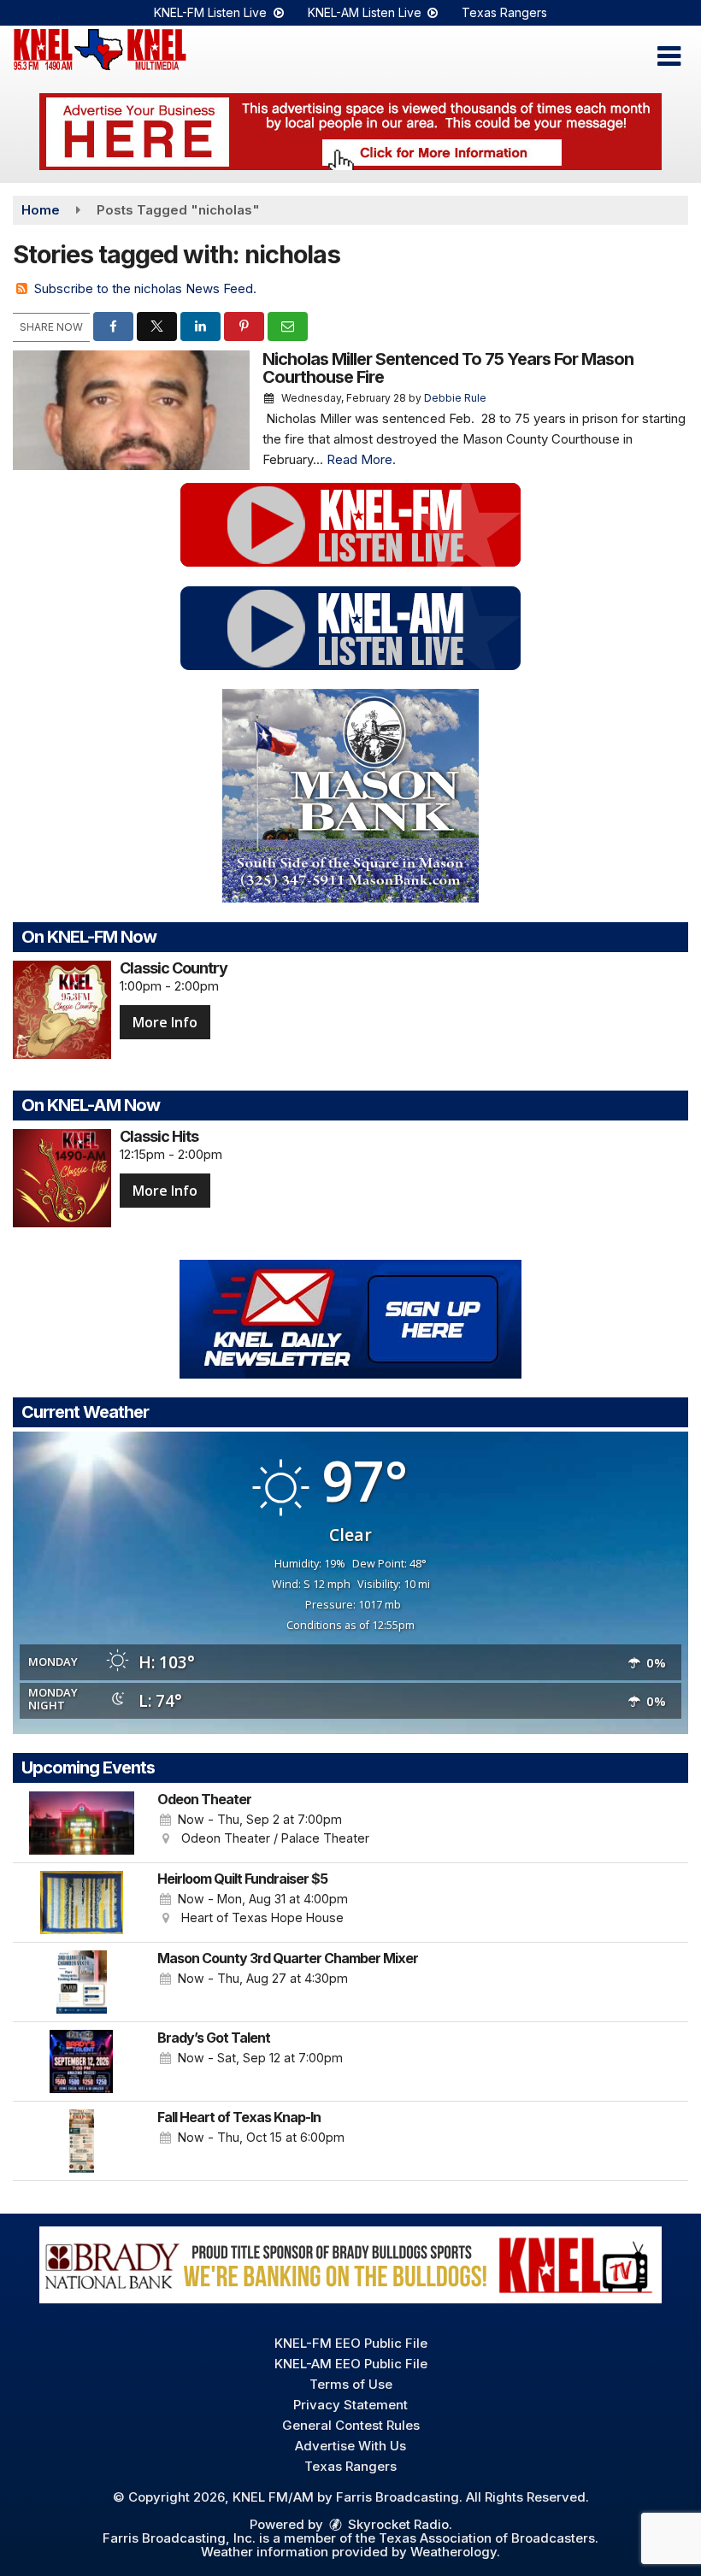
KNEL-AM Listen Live (366, 12)
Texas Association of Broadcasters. (489, 2538)
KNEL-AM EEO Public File (351, 2364)
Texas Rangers (504, 12)
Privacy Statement (350, 2405)
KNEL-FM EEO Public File (351, 2343)
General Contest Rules (351, 2425)
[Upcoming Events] (81, 1823)
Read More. (361, 459)
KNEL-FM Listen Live (212, 12)
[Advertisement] (350, 132)
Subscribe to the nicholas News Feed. (145, 288)
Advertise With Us (350, 2446)
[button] (669, 56)
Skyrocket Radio (397, 2524)
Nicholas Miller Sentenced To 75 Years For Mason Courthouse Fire (448, 368)
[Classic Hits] (62, 1178)
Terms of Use (351, 2384)
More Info (165, 1022)
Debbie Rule (455, 398)
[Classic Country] (62, 1010)
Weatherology (454, 2552)
